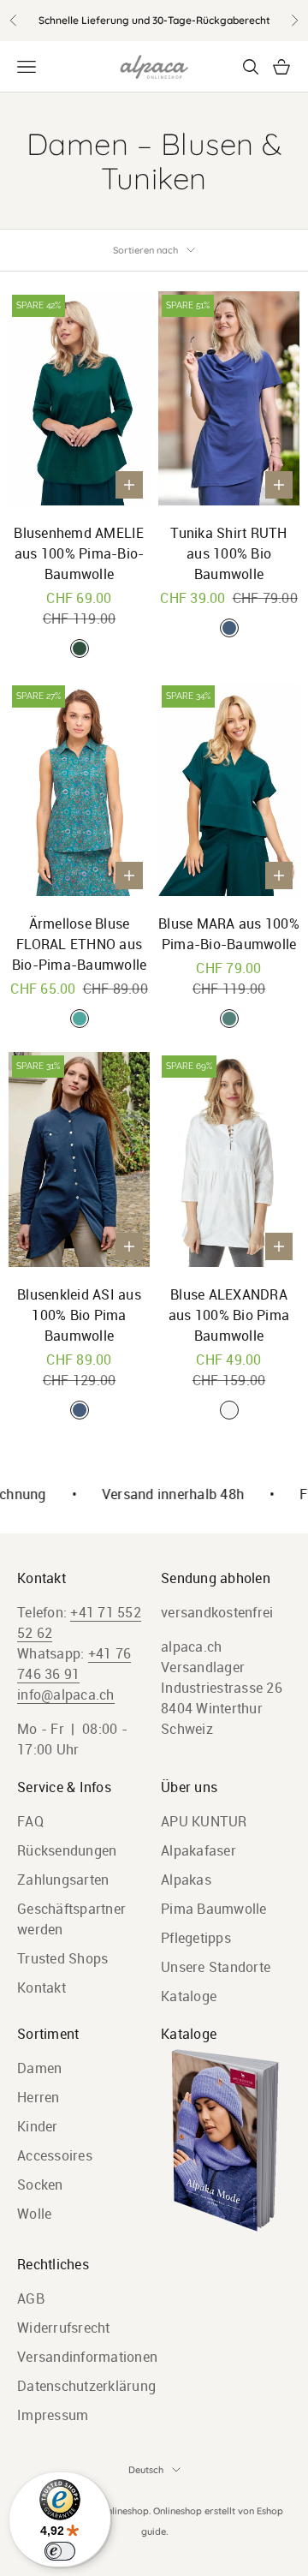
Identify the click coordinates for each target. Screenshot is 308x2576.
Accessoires (55, 2155)
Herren (38, 2097)
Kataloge (189, 1996)
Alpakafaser (198, 1850)
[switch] (60, 2551)
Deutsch (146, 2470)
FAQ (30, 1821)
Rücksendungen (67, 1850)
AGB (31, 2298)
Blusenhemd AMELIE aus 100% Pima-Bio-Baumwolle (79, 553)
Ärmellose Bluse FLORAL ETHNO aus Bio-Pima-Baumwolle (80, 944)
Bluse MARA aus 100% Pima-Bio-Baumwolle (229, 934)
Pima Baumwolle (214, 1909)
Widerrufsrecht (64, 2328)
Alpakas (186, 1880)
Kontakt (41, 1987)
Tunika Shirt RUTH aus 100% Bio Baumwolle (228, 553)
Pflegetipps (196, 1938)
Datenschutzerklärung (86, 2386)
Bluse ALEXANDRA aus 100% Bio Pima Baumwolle (229, 1315)
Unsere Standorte (216, 1967)
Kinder (38, 2126)
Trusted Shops (62, 1958)
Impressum (53, 2415)
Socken (40, 2185)
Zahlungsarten (63, 1880)
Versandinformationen (87, 2357)
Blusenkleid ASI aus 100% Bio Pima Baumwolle (79, 1315)
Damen (39, 2068)
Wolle (34, 2214)
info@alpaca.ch (66, 1694)
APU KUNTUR (204, 1821)
